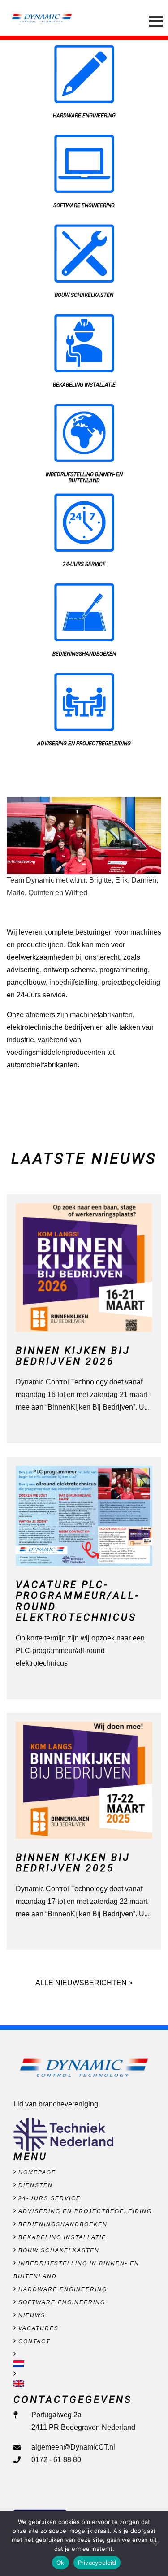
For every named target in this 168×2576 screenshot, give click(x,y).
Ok (60, 2563)
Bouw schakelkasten (59, 2250)
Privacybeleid (97, 2563)
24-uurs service (50, 2198)
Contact (34, 2341)
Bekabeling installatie (62, 2237)
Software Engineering (62, 2302)
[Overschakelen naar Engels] (84, 2384)
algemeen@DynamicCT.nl (73, 2447)
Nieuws (32, 2315)
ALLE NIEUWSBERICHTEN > (84, 1983)
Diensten (36, 2185)
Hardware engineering (63, 2289)
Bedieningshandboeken (63, 2224)
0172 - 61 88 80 (56, 2460)
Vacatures (39, 2328)
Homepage (37, 2172)
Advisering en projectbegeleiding (85, 2211)
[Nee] (157, 2543)
